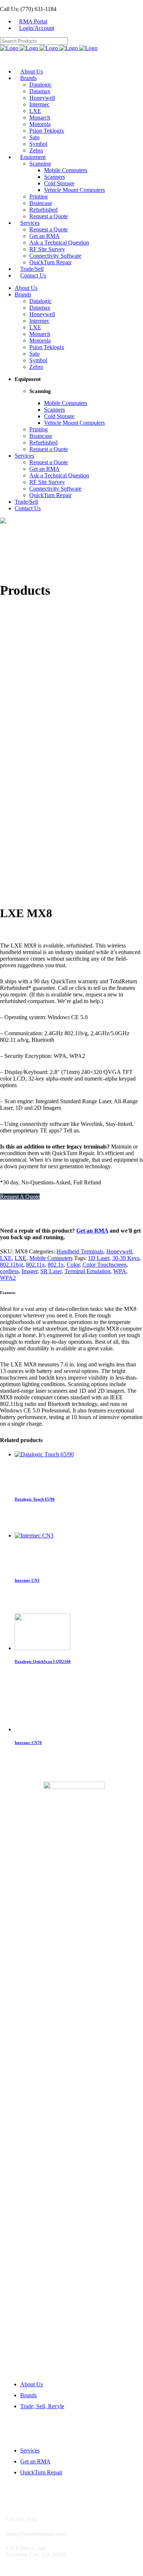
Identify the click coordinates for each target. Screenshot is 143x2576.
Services (30, 2450)
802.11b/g (12, 1265)
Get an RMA (92, 1231)
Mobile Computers (51, 1258)
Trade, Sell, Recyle (42, 2406)
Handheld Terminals (80, 1251)
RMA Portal (33, 21)
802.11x (35, 1265)
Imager (30, 1271)
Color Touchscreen (104, 1265)
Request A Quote (20, 1197)
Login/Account (37, 28)
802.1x (56, 1265)
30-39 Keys (126, 1258)
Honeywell (119, 1251)
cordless (9, 1271)
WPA (120, 1271)
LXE (6, 1258)
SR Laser (51, 1271)
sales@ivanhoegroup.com (32, 889)
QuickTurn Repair (41, 2472)
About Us (32, 2384)
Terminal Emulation (87, 1271)
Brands (28, 2395)
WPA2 (8, 1278)
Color (73, 1265)
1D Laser (99, 1258)
